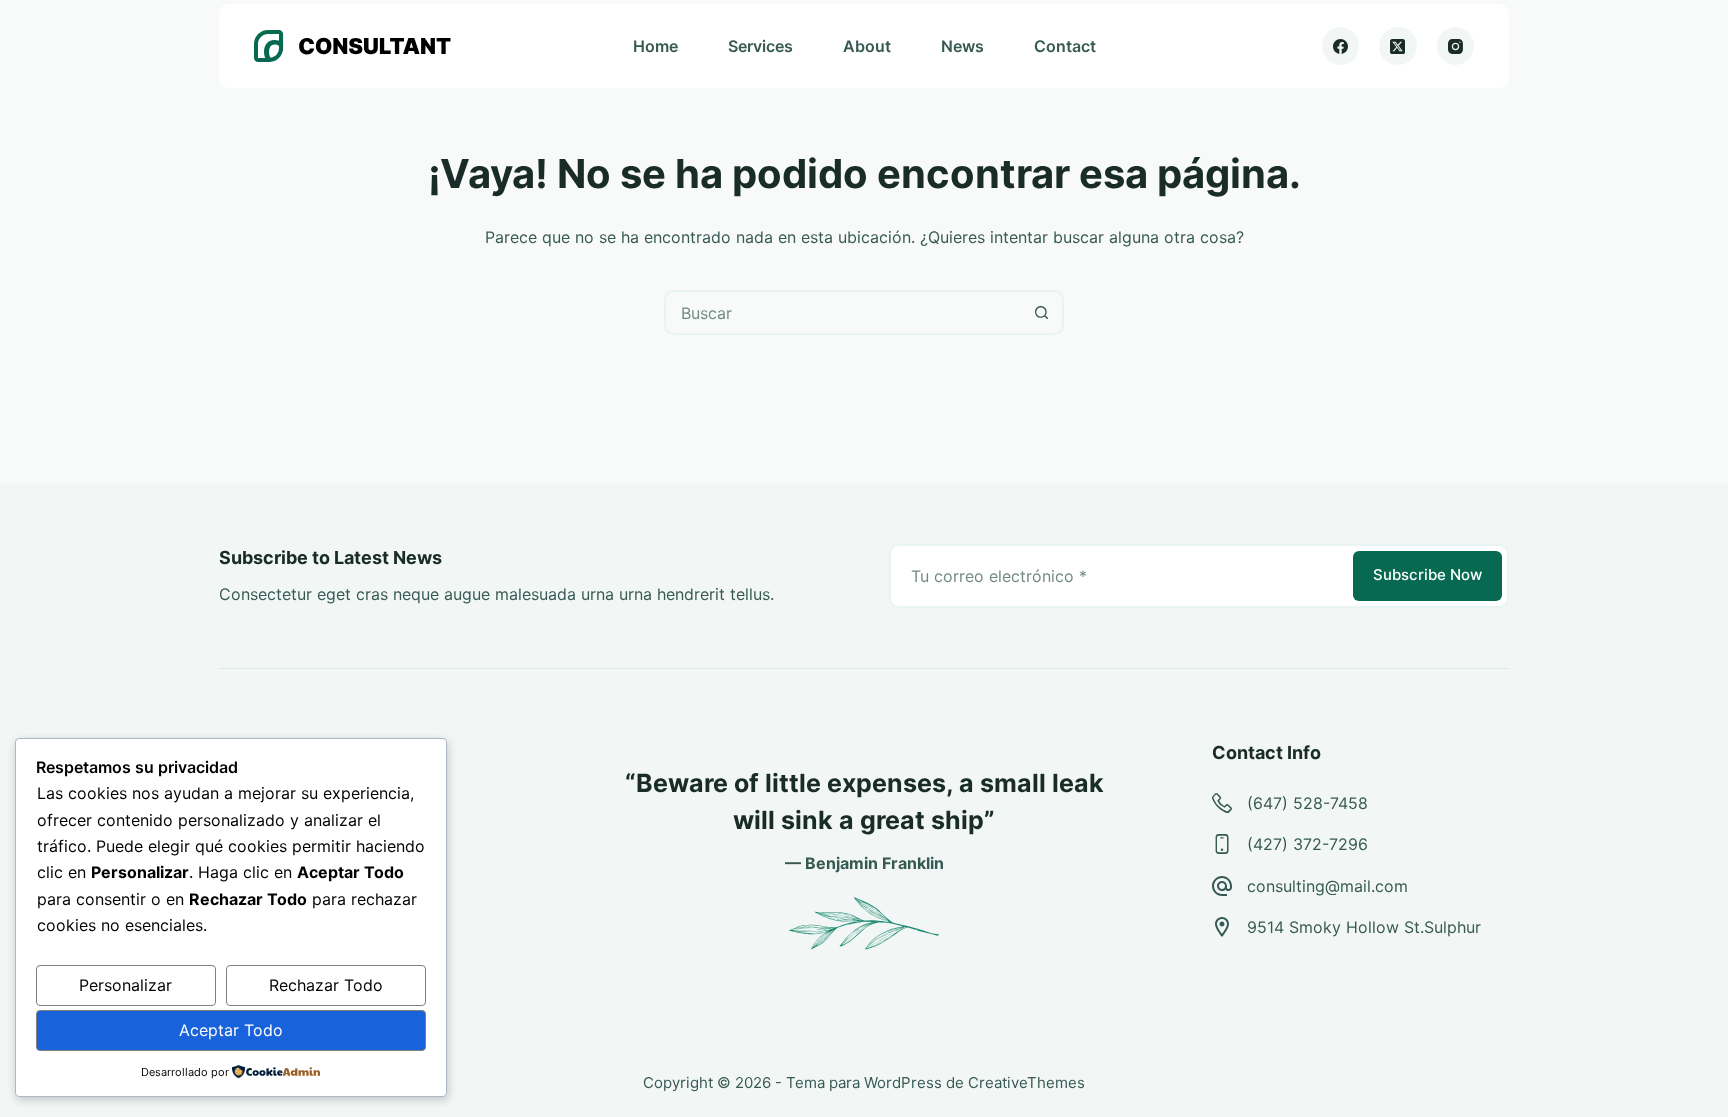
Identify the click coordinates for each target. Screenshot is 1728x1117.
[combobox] (843, 312)
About (867, 46)
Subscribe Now (1427, 574)
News (962, 46)
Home (655, 46)
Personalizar (125, 985)
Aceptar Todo (231, 1030)
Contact (1065, 46)
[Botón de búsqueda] (1041, 312)
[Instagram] (1456, 46)
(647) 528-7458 (1307, 803)
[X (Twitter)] (1398, 46)
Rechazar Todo (326, 985)
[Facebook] (1341, 46)
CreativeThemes (1026, 1082)
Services (760, 46)
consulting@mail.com (1327, 886)
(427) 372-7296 (1307, 844)
